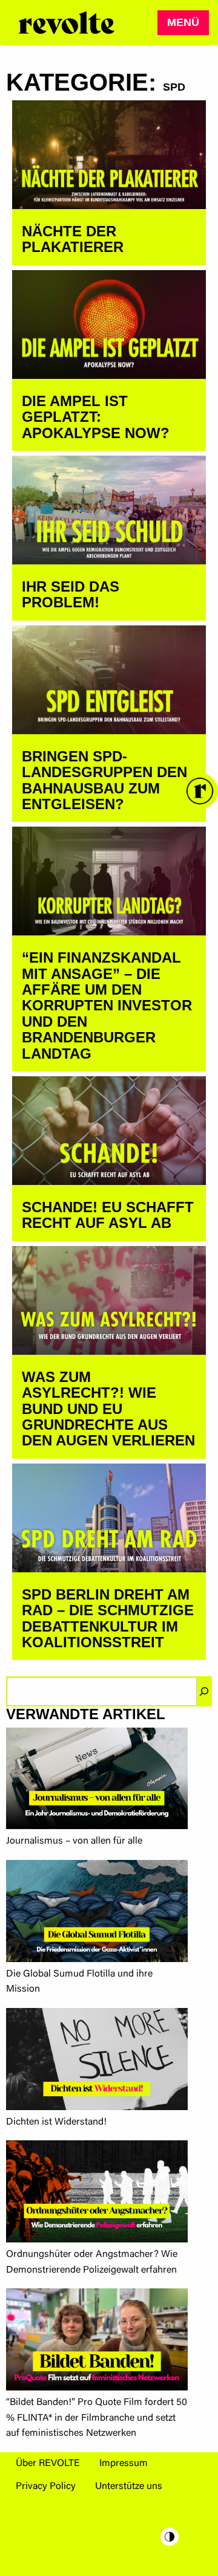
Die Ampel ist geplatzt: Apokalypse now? (96, 417)
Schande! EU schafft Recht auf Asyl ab (108, 1215)
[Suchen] (204, 1691)
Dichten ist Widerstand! (56, 2122)
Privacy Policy (46, 2487)
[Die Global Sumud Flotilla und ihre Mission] (97, 1913)
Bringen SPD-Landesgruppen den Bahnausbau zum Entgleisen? (104, 780)
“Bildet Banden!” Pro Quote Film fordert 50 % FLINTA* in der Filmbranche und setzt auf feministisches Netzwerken (97, 2418)
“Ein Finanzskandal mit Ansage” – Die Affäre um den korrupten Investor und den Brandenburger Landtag (107, 1005)
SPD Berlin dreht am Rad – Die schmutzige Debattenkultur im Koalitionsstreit (108, 1618)
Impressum (124, 2464)
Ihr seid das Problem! (71, 594)
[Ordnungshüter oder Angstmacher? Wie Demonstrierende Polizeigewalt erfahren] (97, 2194)
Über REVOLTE (48, 2464)
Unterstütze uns (129, 2487)
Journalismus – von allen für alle (74, 1841)
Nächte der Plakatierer (73, 239)
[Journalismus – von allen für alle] (97, 1781)
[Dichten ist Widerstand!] (97, 2061)
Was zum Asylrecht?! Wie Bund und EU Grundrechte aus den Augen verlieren (108, 1409)
